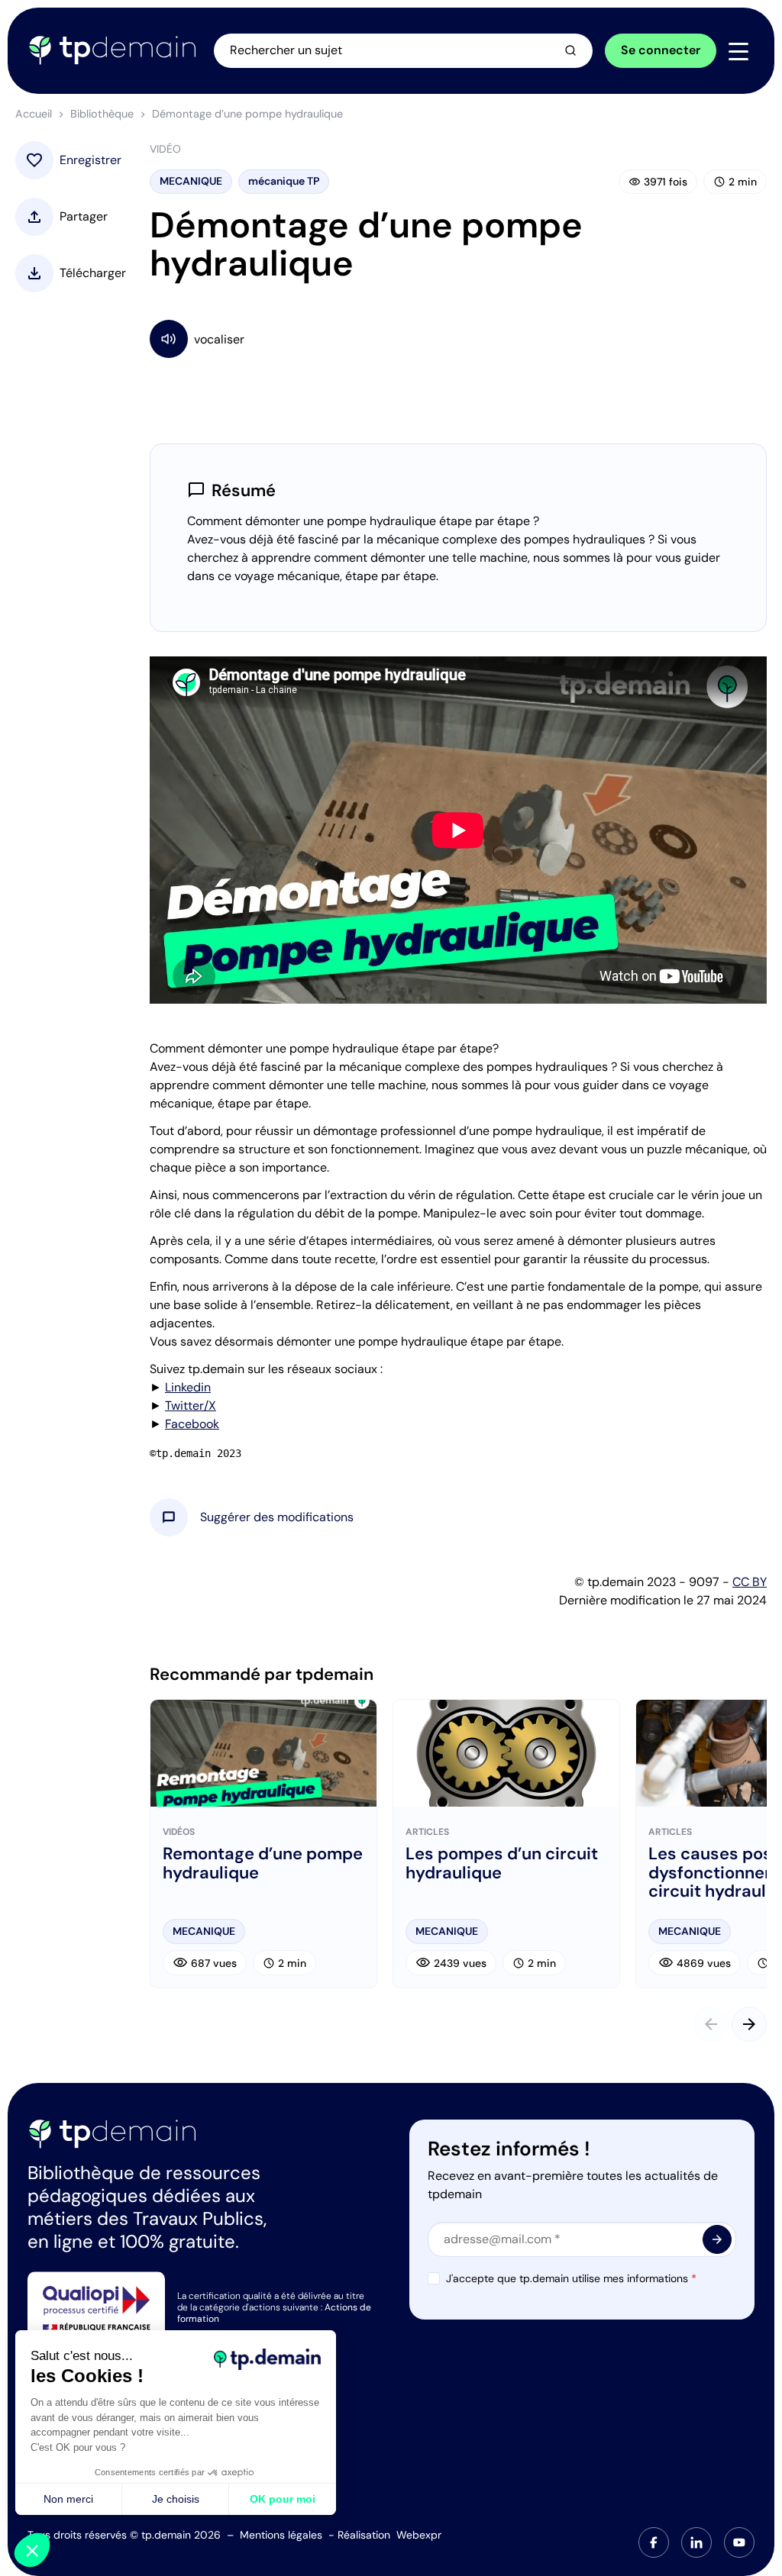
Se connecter (661, 50)
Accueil (34, 114)
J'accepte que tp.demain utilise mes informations (571, 2278)
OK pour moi (283, 2499)
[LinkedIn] (696, 2542)
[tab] (654, 2542)
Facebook (192, 1424)
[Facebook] (654, 2542)
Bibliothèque (102, 114)
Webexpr (419, 2535)
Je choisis (176, 2499)
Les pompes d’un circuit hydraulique (502, 1863)
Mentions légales (281, 2535)
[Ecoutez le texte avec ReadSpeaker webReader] (458, 339)
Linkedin (188, 1387)
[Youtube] (739, 2542)
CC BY (750, 1582)
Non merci (68, 2499)
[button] (277, 1517)
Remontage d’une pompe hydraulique (263, 1863)
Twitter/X (191, 1406)
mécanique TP (284, 181)
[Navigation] (738, 51)
